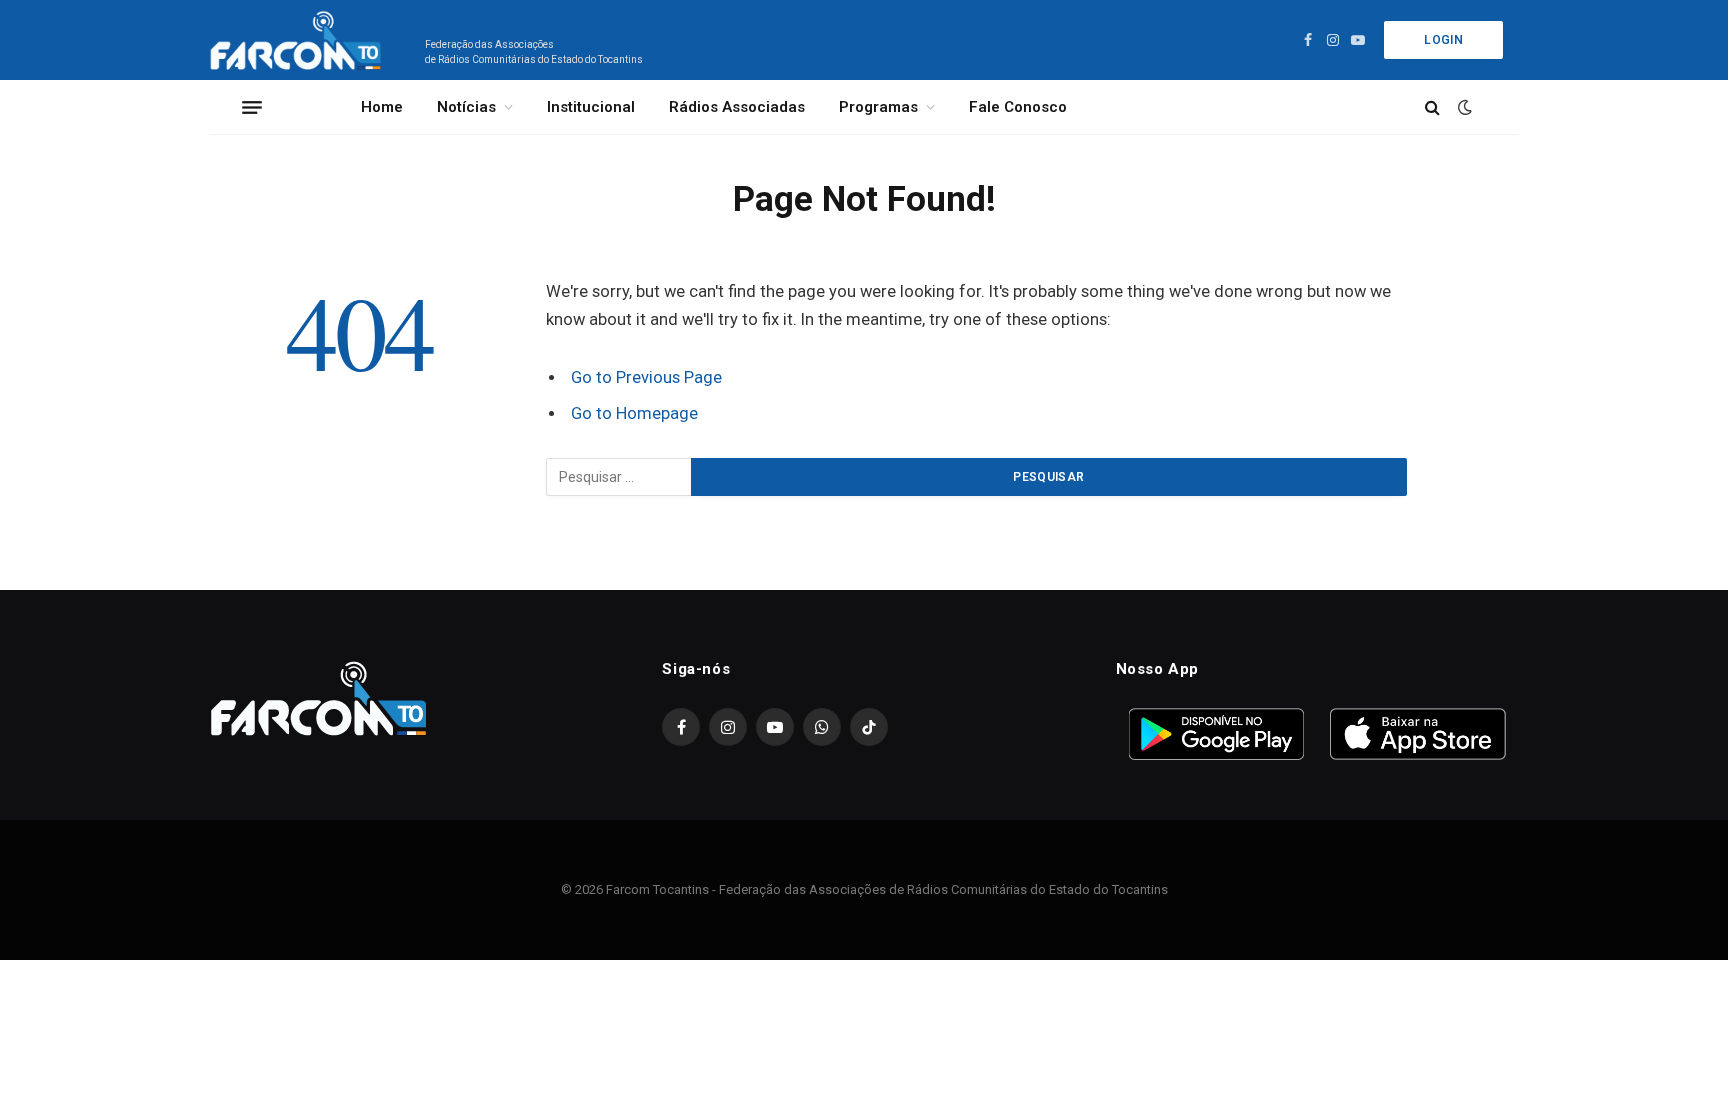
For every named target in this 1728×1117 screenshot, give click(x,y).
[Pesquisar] (1432, 107)
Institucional (591, 107)
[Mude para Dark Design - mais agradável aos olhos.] (1463, 107)
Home (382, 107)
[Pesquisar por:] (619, 477)
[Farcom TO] (299, 40)
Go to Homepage (634, 413)
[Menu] (252, 107)
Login (1443, 40)
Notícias (466, 107)
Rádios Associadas (737, 107)
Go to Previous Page (646, 377)
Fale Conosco (1018, 107)
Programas (878, 107)
